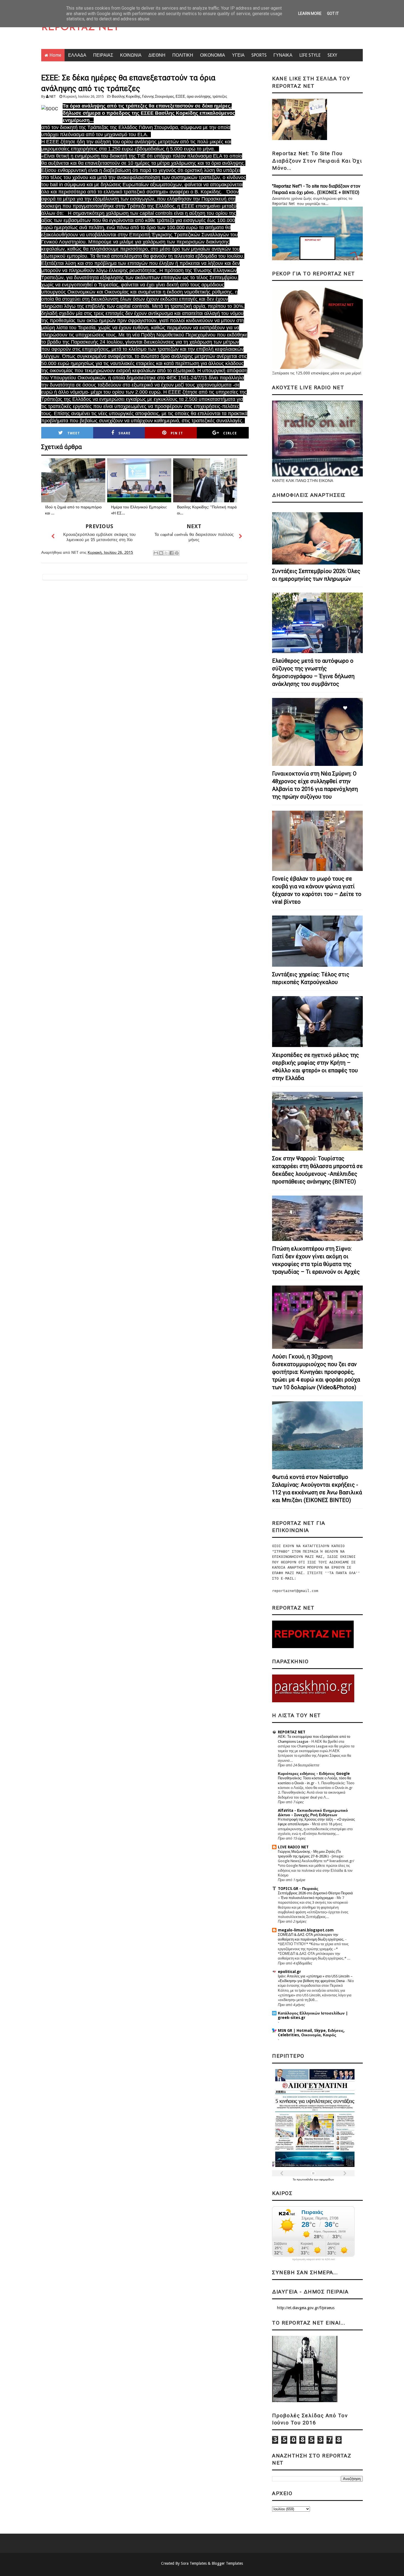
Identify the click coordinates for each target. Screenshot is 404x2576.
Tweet (74, 433)
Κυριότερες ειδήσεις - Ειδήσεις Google (314, 1774)
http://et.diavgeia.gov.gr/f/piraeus (306, 2308)
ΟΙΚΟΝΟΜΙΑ (213, 55)
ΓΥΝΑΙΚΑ (283, 55)
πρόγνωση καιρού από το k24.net (313, 2259)
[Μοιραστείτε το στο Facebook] (171, 553)
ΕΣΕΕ (180, 96)
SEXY (332, 55)
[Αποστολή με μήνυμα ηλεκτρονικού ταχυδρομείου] (156, 553)
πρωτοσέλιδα (305, 2179)
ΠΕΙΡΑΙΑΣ (103, 55)
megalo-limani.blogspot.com (306, 1930)
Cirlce (230, 433)
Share (124, 433)
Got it (333, 13)
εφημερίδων (327, 2179)
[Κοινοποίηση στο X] (166, 553)
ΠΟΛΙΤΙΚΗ (183, 55)
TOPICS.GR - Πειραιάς (298, 1889)
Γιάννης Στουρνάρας (158, 96)
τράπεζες (220, 96)
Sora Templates (194, 2563)
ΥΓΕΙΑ (238, 55)
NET (53, 96)
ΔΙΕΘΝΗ (157, 55)
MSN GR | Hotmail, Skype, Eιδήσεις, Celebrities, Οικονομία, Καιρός (311, 2033)
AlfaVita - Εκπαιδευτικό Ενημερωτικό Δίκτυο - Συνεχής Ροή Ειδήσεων (313, 1813)
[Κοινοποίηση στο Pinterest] (177, 553)
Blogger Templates (227, 2563)
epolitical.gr (289, 1972)
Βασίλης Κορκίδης (126, 96)
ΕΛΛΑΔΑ (77, 55)
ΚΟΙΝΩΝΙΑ (131, 55)
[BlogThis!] (161, 553)
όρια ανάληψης (199, 96)
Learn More (310, 13)
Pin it (177, 433)
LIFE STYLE (310, 55)
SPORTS (259, 55)
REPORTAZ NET (80, 28)
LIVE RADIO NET (293, 1847)
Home (55, 55)
